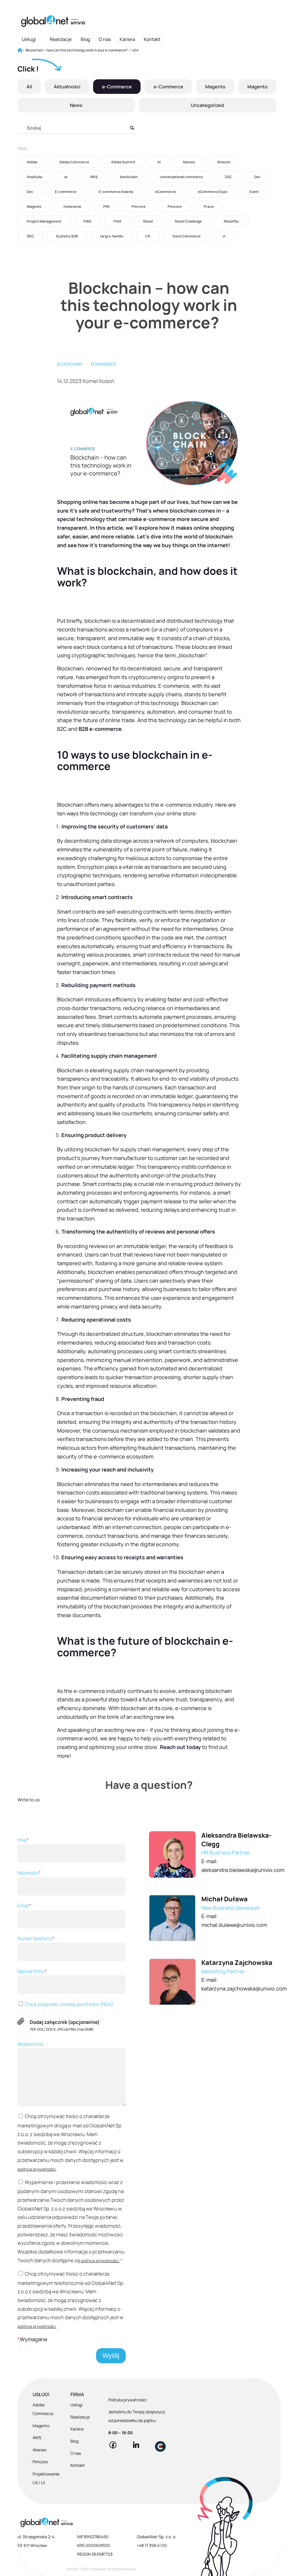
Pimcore (139, 206)
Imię (23, 1840)
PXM (117, 221)
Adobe (32, 162)
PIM (106, 206)
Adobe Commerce (74, 162)
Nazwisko (29, 1873)
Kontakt (152, 39)
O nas (105, 39)
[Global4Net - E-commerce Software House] (53, 21)
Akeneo (189, 162)
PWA (87, 221)
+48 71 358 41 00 (152, 2545)
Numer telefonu (36, 1938)
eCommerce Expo (213, 192)
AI (159, 162)
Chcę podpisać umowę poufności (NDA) (69, 2004)
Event (254, 192)
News (76, 105)
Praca (209, 206)
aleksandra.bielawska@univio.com (243, 1870)
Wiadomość (31, 2044)
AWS (94, 177)
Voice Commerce (186, 236)
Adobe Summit (123, 162)
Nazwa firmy (32, 1971)
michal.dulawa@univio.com (234, 1925)
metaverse (72, 206)
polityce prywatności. (37, 2169)
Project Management (44, 221)
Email (24, 1905)
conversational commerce (181, 177)
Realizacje (61, 39)
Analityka (34, 177)
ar (66, 177)
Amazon (224, 162)
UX (148, 236)
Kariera (127, 39)
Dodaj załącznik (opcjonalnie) (65, 2022)
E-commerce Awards (116, 192)
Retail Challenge (188, 221)
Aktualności (67, 87)
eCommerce (165, 192)
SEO (30, 236)
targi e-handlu (112, 236)
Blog (85, 39)
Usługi (29, 39)
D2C (228, 177)
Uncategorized (207, 105)
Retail (148, 221)
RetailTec (232, 221)
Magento (215, 87)
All (29, 87)
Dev (257, 177)
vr (224, 236)
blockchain (129, 177)
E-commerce (66, 192)
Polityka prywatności (127, 2400)
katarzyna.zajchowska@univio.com (244, 1988)
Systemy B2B (67, 236)
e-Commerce (117, 87)
